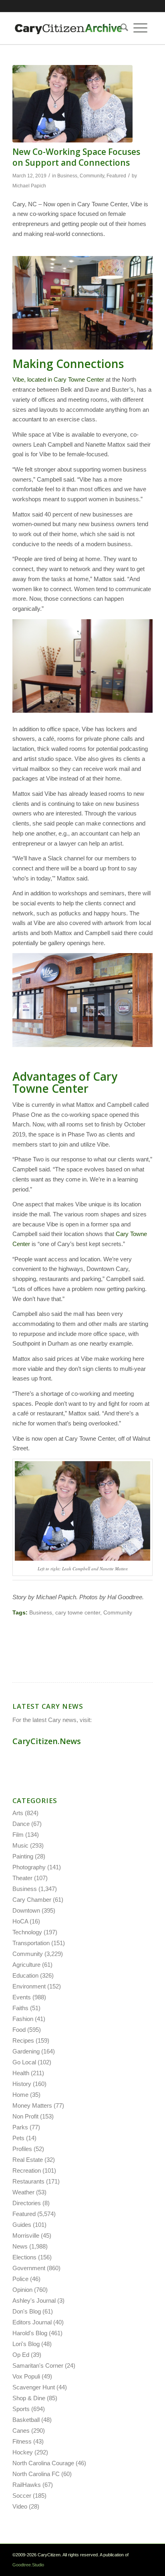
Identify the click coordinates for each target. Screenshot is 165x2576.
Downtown (26, 1910)
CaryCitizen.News (47, 1741)
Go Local (24, 2062)
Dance (21, 1824)
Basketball (26, 2420)
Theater (22, 1878)
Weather (23, 2192)
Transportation (31, 1943)
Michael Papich (29, 186)
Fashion (23, 2019)
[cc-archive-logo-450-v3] (68, 28)
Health (21, 2073)
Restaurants (28, 2181)
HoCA (20, 1921)
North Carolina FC (36, 2474)
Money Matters (32, 2105)
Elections (24, 2257)
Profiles (22, 2149)
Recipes (23, 2040)
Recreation (27, 2170)
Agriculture (26, 1965)
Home (20, 2095)
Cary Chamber (32, 1900)
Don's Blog (27, 2311)
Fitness (22, 2441)
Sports (21, 2409)
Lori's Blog (26, 2344)
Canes (21, 2431)
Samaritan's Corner (38, 2366)
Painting (23, 1856)
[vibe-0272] (72, 104)
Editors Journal (32, 2322)
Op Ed (21, 2355)
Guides (22, 2225)
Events (22, 1997)
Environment (29, 1986)
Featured (116, 176)
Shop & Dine (29, 2398)
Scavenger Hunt (34, 2387)
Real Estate (28, 2160)
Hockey (23, 2452)
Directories (27, 2203)
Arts (18, 1813)
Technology (27, 1932)
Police (20, 2279)
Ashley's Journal (34, 2301)
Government (29, 2268)
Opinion (22, 2290)
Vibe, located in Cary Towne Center (58, 379)
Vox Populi (26, 2376)
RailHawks (27, 2485)
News (20, 2246)
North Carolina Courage (43, 2463)
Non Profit (25, 2116)
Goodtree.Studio (28, 2565)
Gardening (26, 2051)
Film (18, 1835)
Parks (20, 2127)
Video (20, 2506)
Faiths (20, 2008)
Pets (18, 2138)
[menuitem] (122, 28)
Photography (29, 1867)
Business (67, 176)
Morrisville (26, 2235)
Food (19, 2030)
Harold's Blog (30, 2333)
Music (20, 1845)
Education (25, 1975)
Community (92, 176)
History (22, 2084)
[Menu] (140, 28)
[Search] (122, 28)
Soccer (22, 2496)
